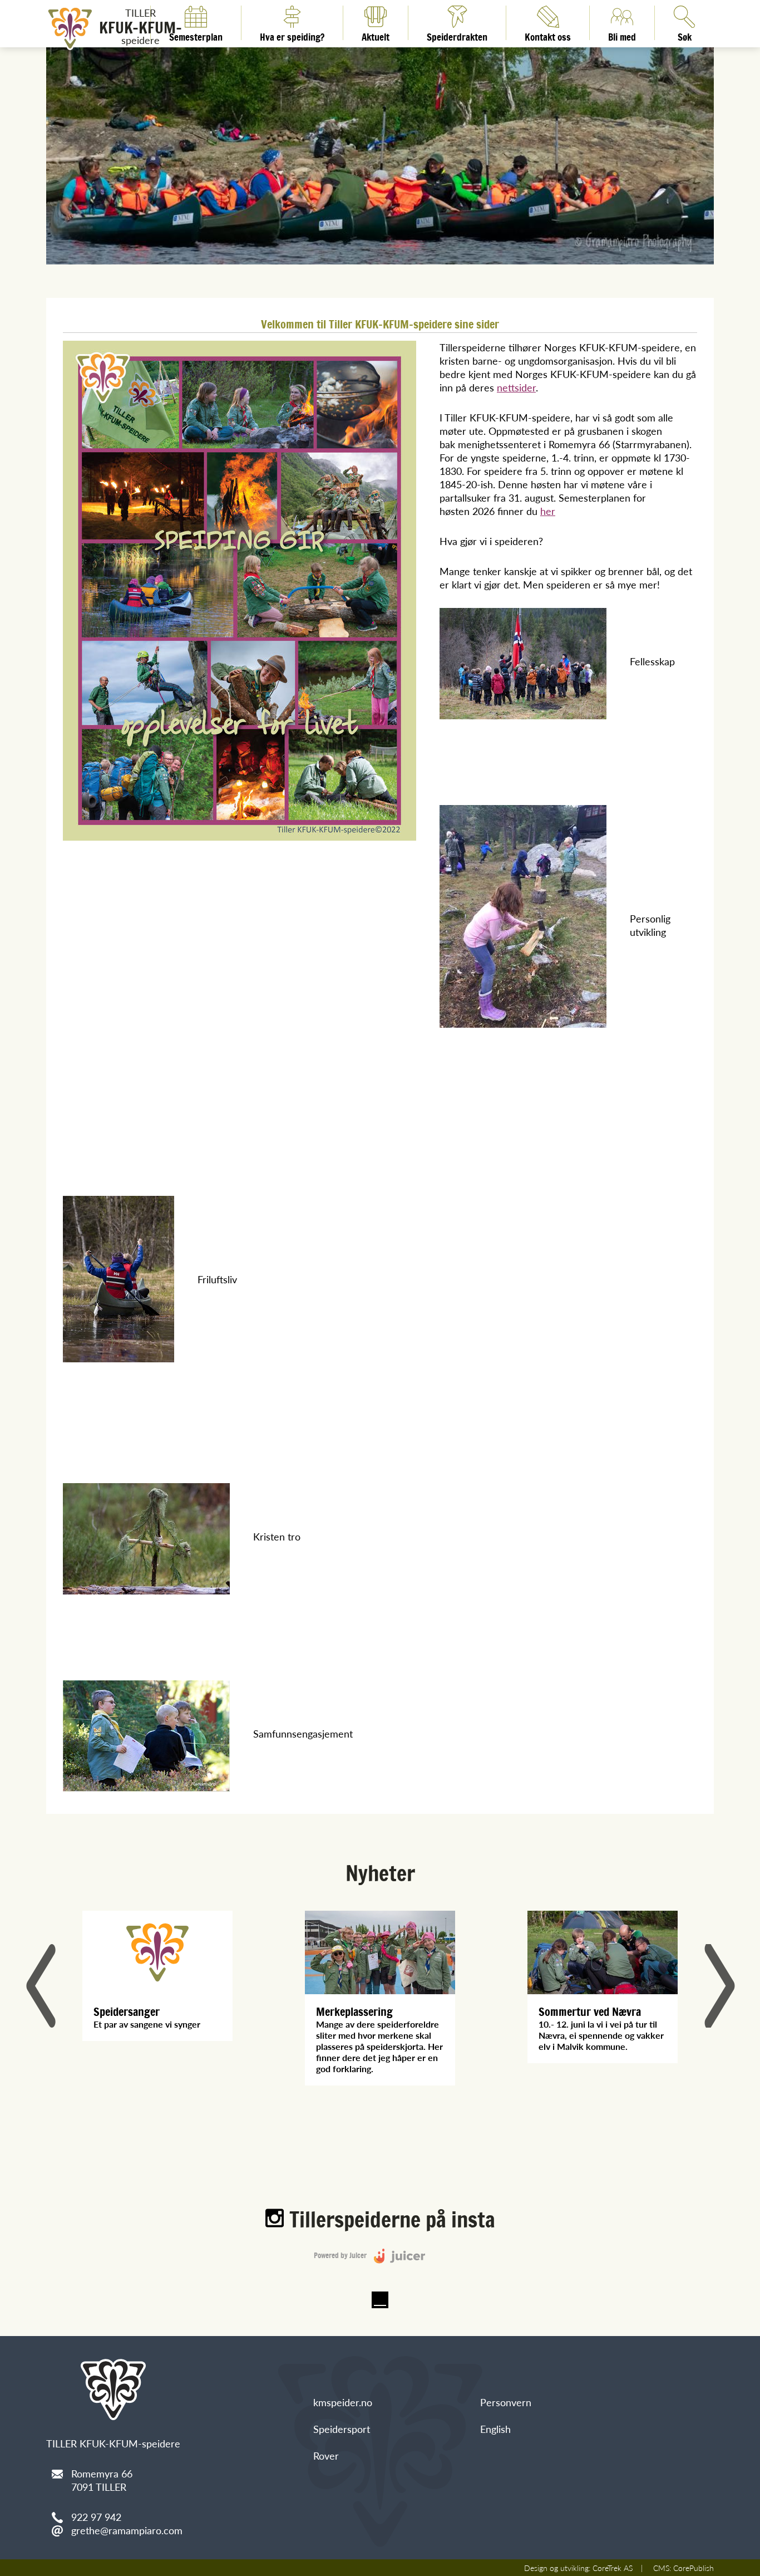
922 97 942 (96, 2517)
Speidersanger (127, 2012)
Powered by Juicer (341, 2256)
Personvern (506, 2402)
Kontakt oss (548, 35)
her (548, 511)
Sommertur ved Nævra (590, 2012)
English (495, 2429)
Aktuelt (376, 35)
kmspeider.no (343, 2402)
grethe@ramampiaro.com (127, 2530)
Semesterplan (196, 35)
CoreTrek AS (613, 2568)
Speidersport (342, 2429)
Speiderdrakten (457, 35)
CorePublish (694, 2568)
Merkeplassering (354, 2012)
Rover (326, 2455)
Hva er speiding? (292, 35)
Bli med (622, 35)
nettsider (516, 387)
